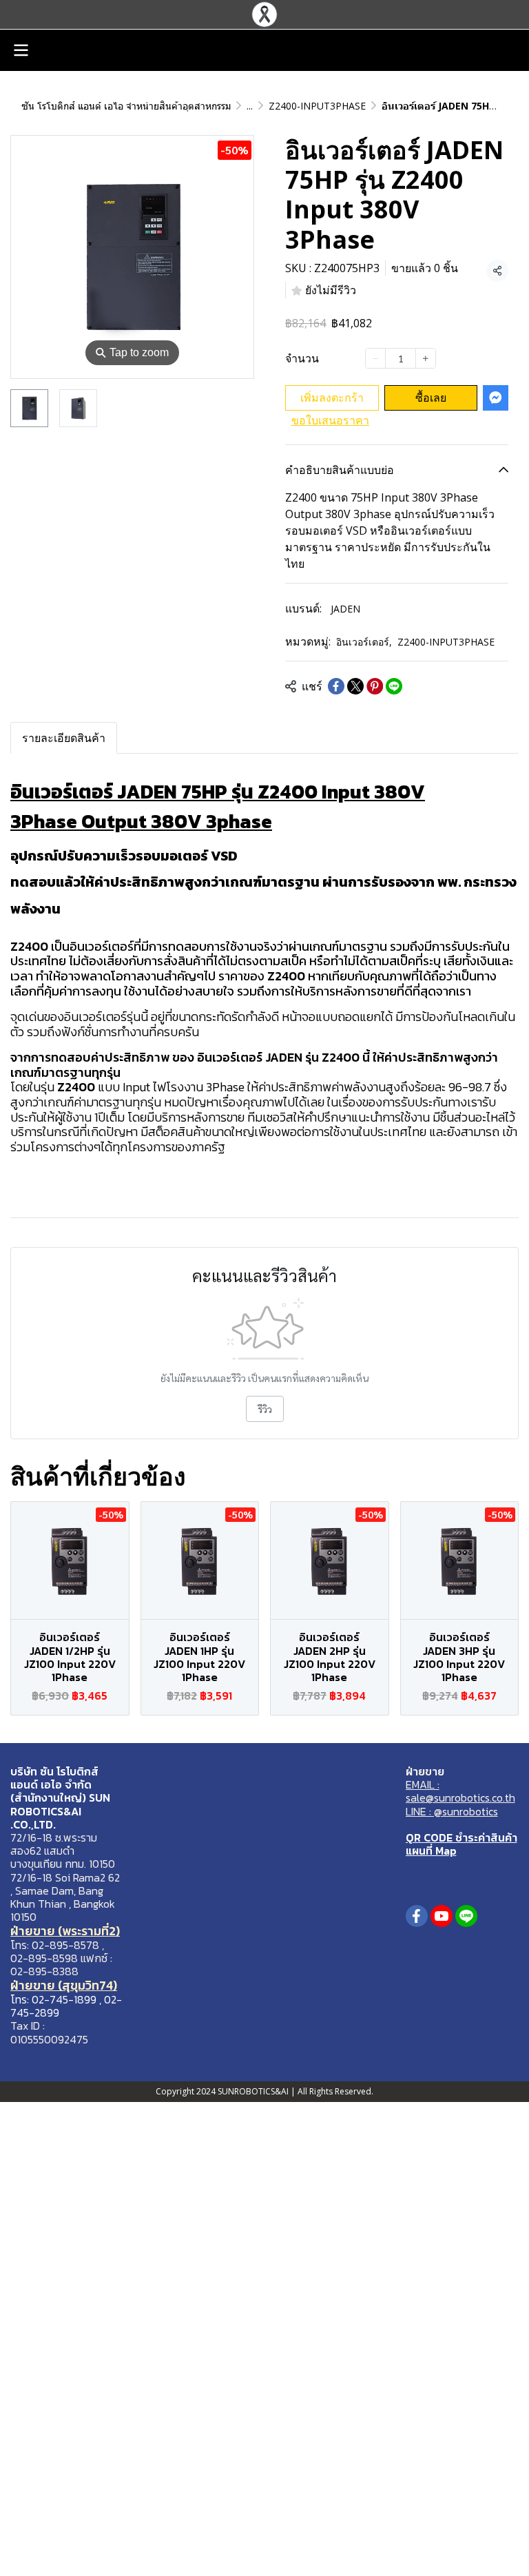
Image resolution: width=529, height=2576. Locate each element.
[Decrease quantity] (375, 358)
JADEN (345, 609)
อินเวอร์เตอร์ (364, 642)
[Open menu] (21, 50)
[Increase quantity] (426, 358)
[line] (466, 1916)
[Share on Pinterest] (375, 686)
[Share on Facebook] (336, 686)
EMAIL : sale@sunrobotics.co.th (460, 1791)
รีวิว (265, 1409)
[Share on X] (355, 686)
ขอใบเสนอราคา (330, 420)
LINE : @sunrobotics (452, 1811)
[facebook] (417, 1916)
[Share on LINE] (394, 686)
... (250, 106)
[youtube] (442, 1916)
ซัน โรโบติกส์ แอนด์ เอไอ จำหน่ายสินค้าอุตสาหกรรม (126, 106)
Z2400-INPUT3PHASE (317, 106)
